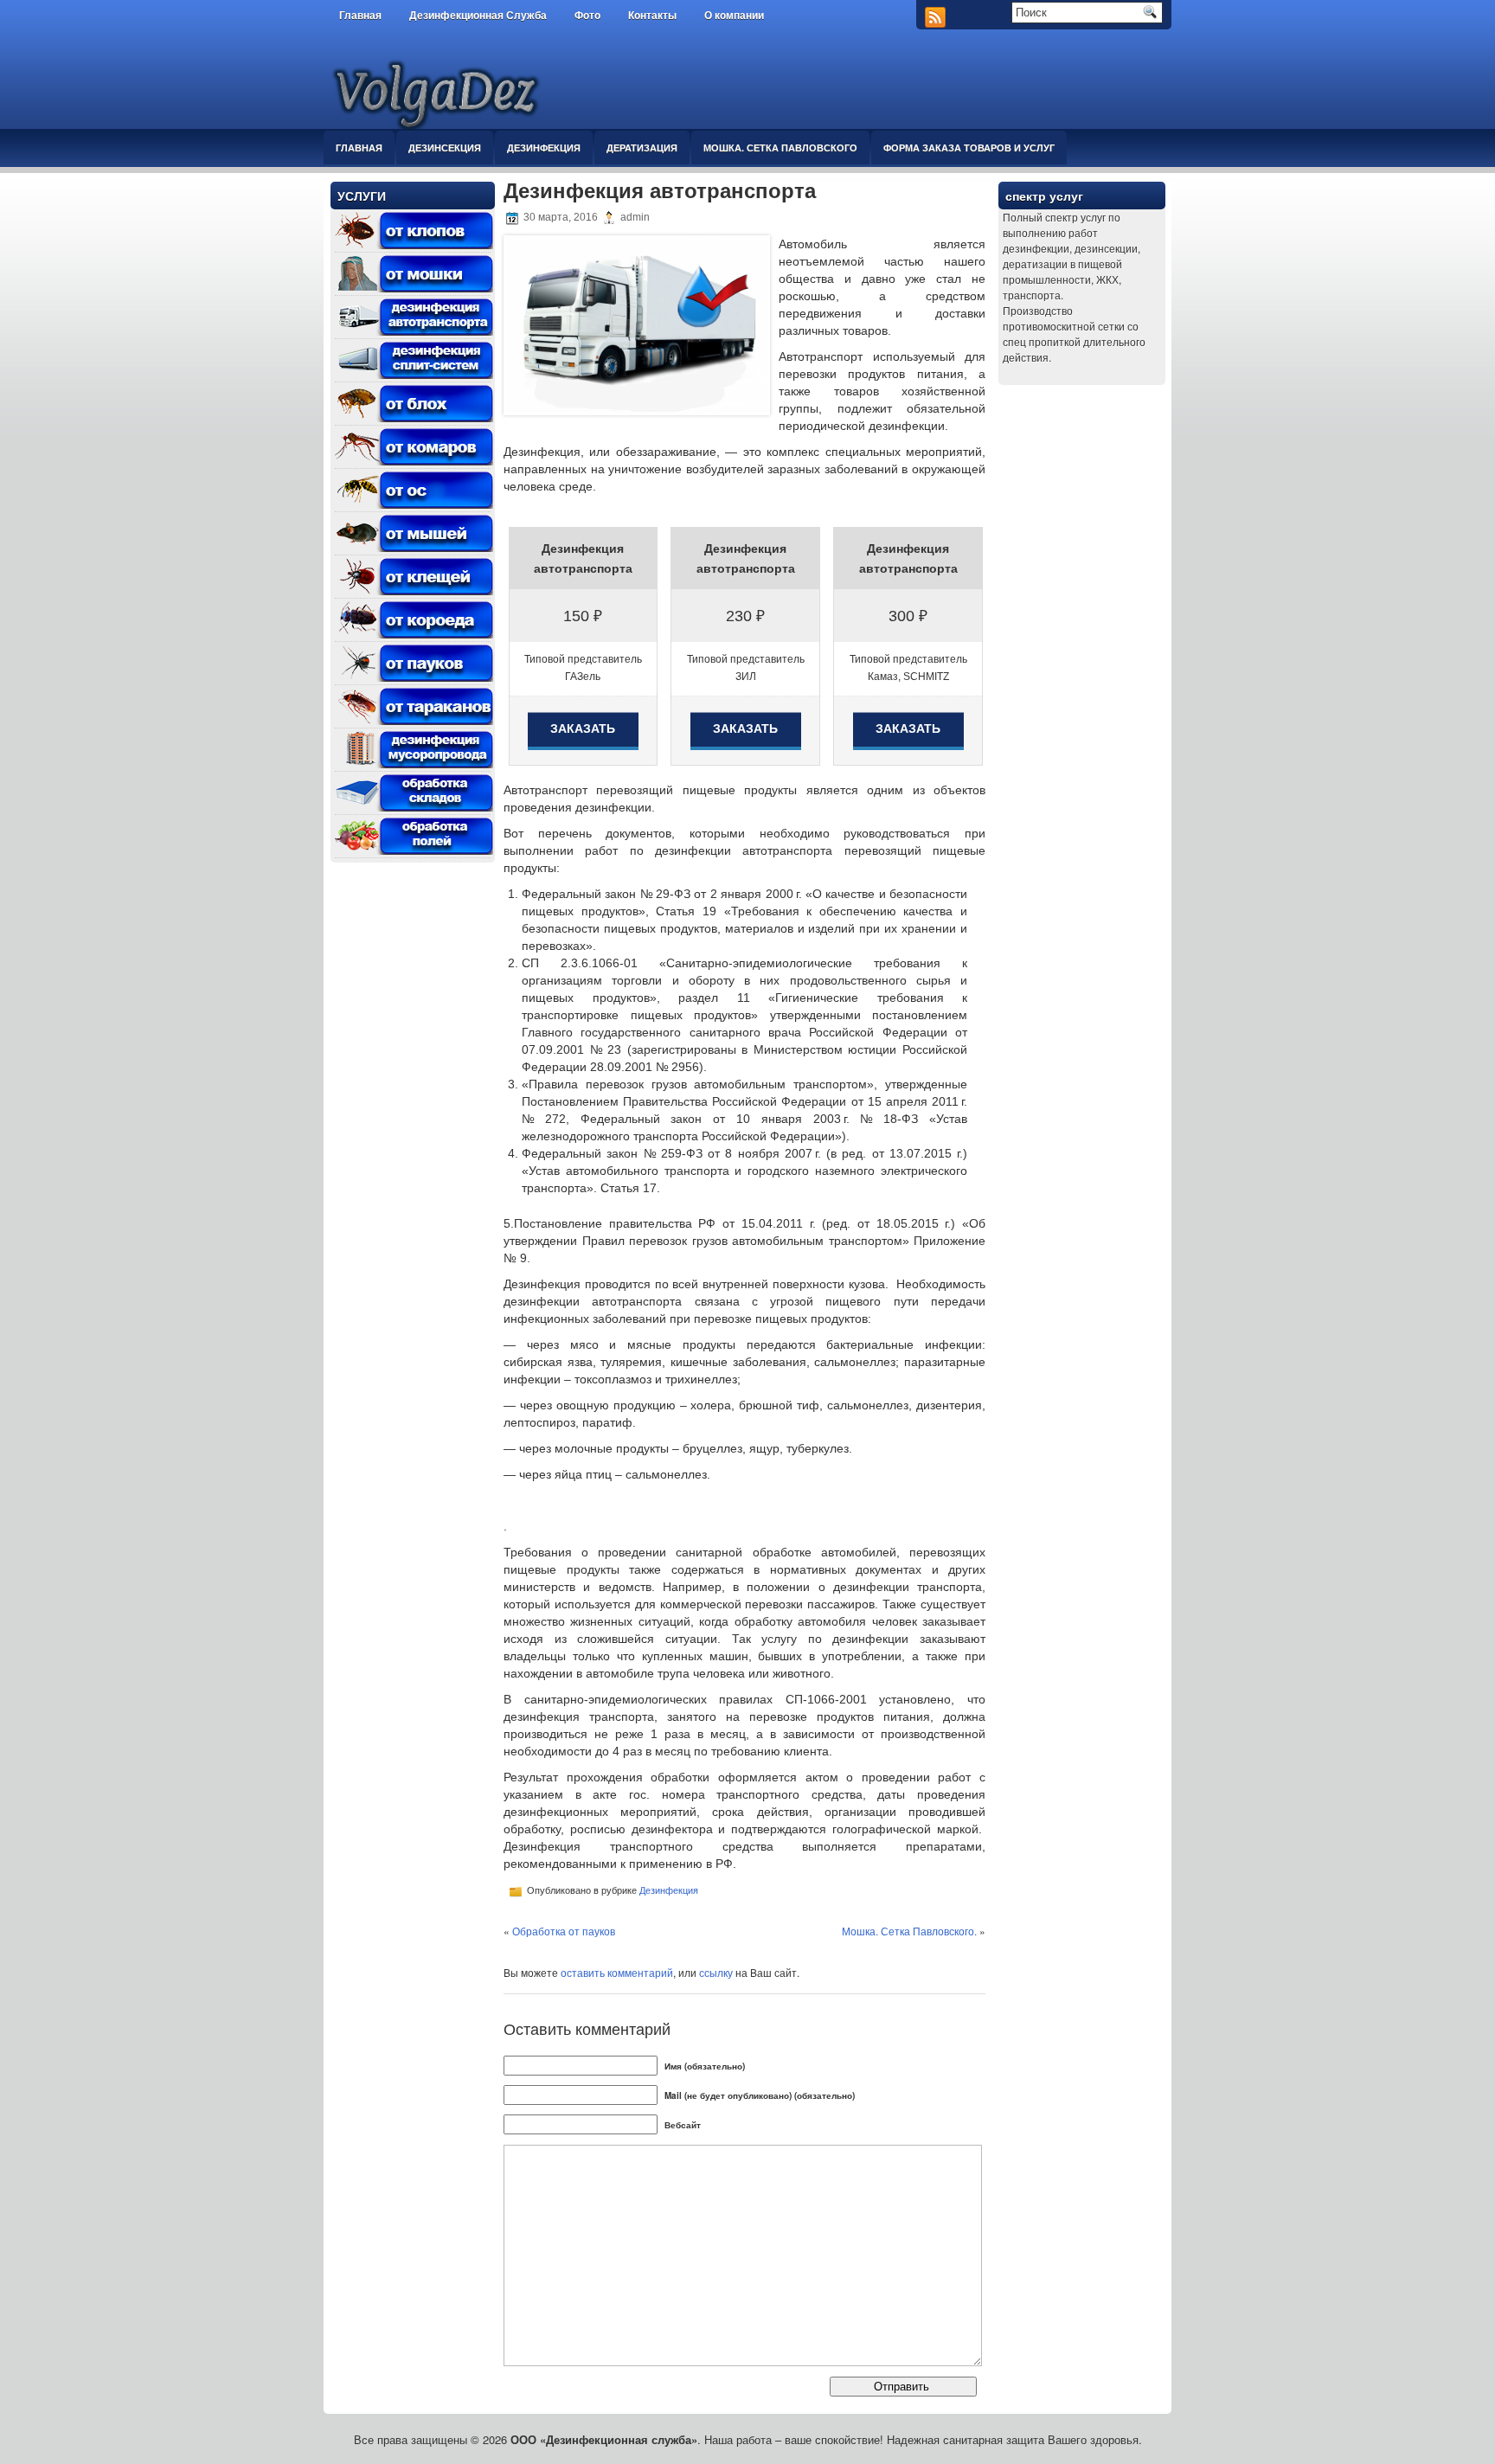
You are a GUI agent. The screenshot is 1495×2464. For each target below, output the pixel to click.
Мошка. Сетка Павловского (780, 148)
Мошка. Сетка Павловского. (909, 1931)
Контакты (652, 16)
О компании (734, 16)
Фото (587, 16)
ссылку (716, 1972)
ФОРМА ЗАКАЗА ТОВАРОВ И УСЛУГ (969, 148)
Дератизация (642, 148)
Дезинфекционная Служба (478, 16)
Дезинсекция (445, 148)
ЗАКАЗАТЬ (583, 728)
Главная (360, 16)
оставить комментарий (617, 1972)
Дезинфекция (544, 148)
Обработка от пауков (564, 1931)
